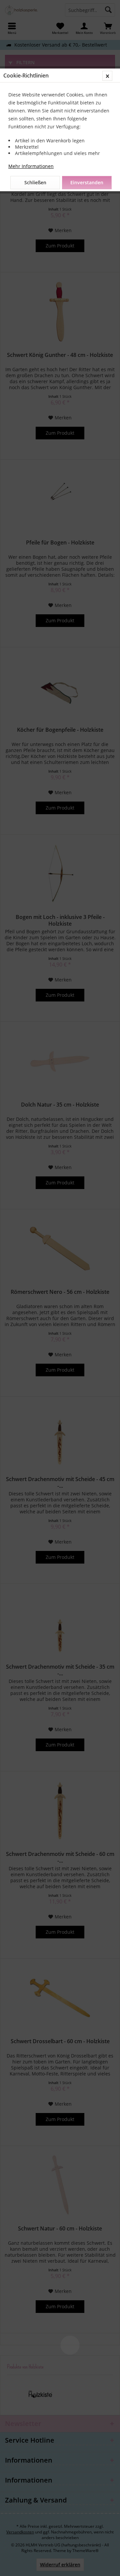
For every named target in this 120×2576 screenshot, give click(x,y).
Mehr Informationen (31, 166)
